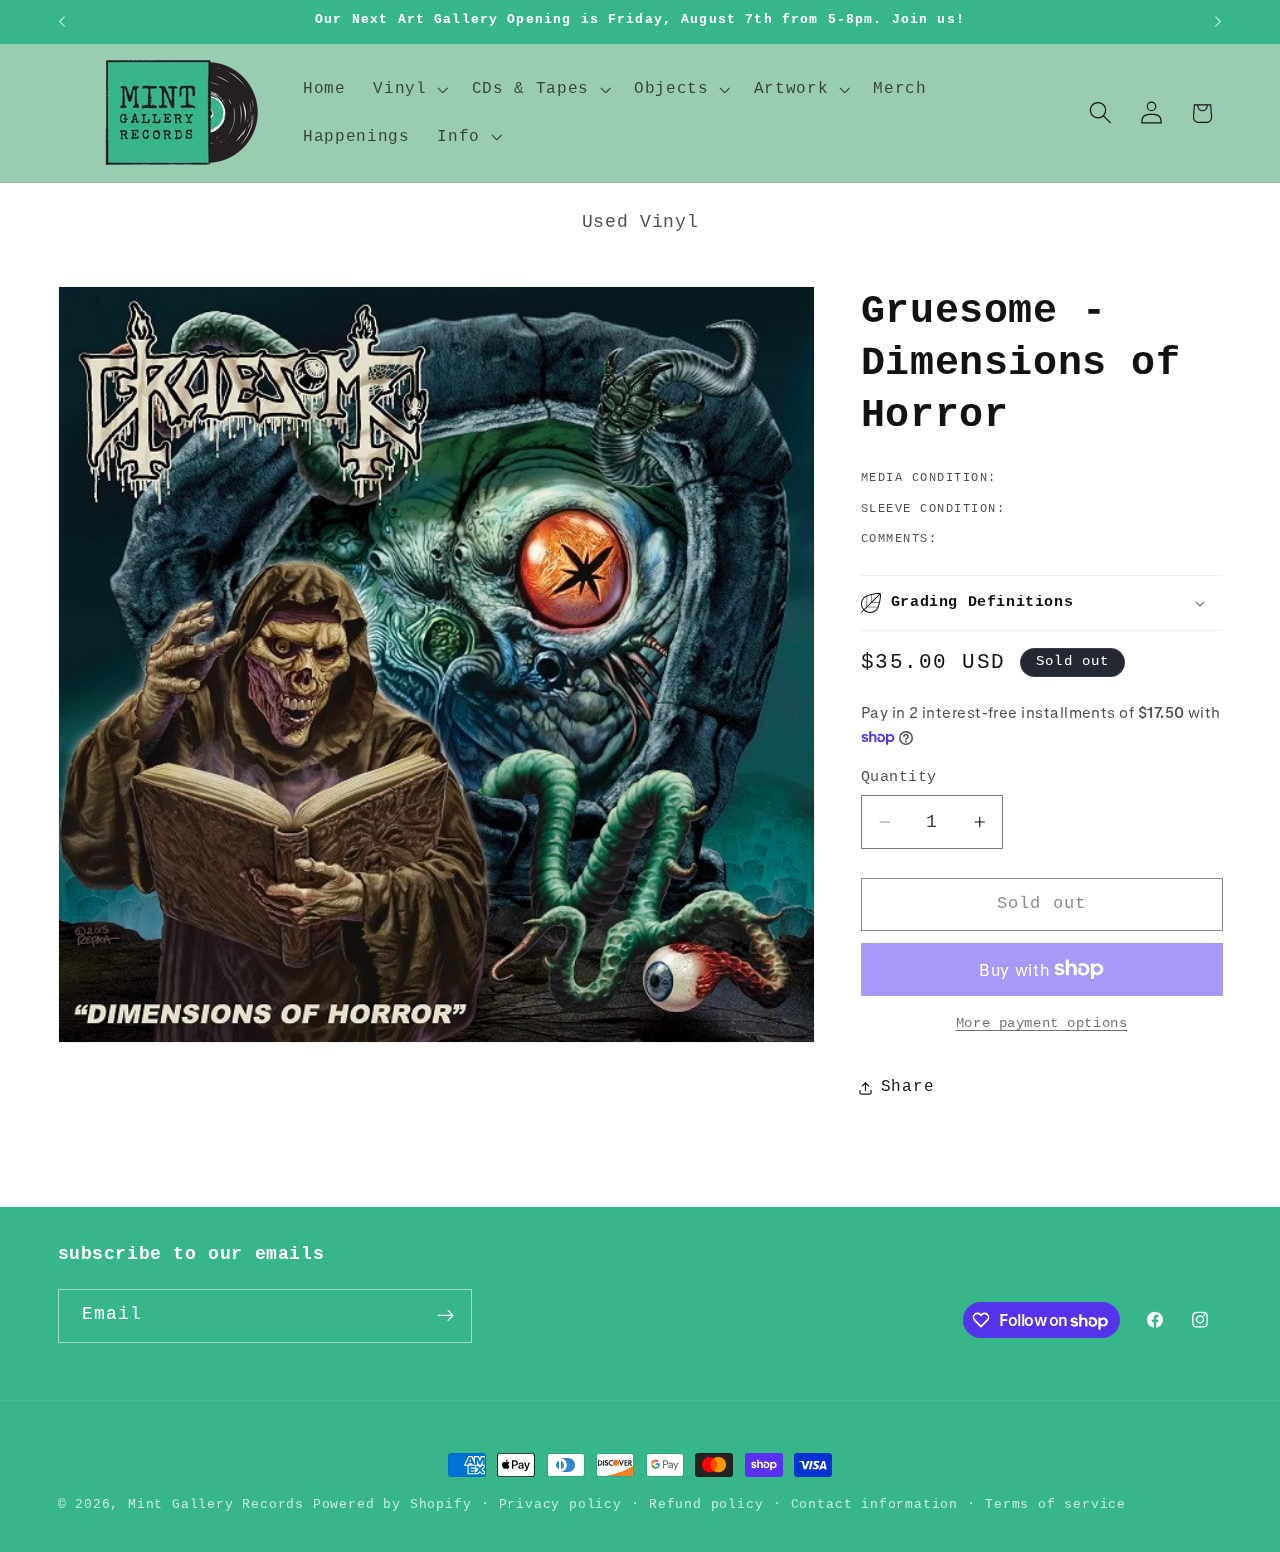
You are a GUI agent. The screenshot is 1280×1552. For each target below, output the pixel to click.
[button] (408, 89)
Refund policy (706, 1504)
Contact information (874, 1504)
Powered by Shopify (392, 1504)
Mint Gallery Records (216, 1504)
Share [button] (907, 1087)
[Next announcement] (1218, 22)
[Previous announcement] (62, 22)
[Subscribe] (445, 1316)
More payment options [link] (1042, 1023)
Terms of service (1055, 1504)
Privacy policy (560, 1504)
